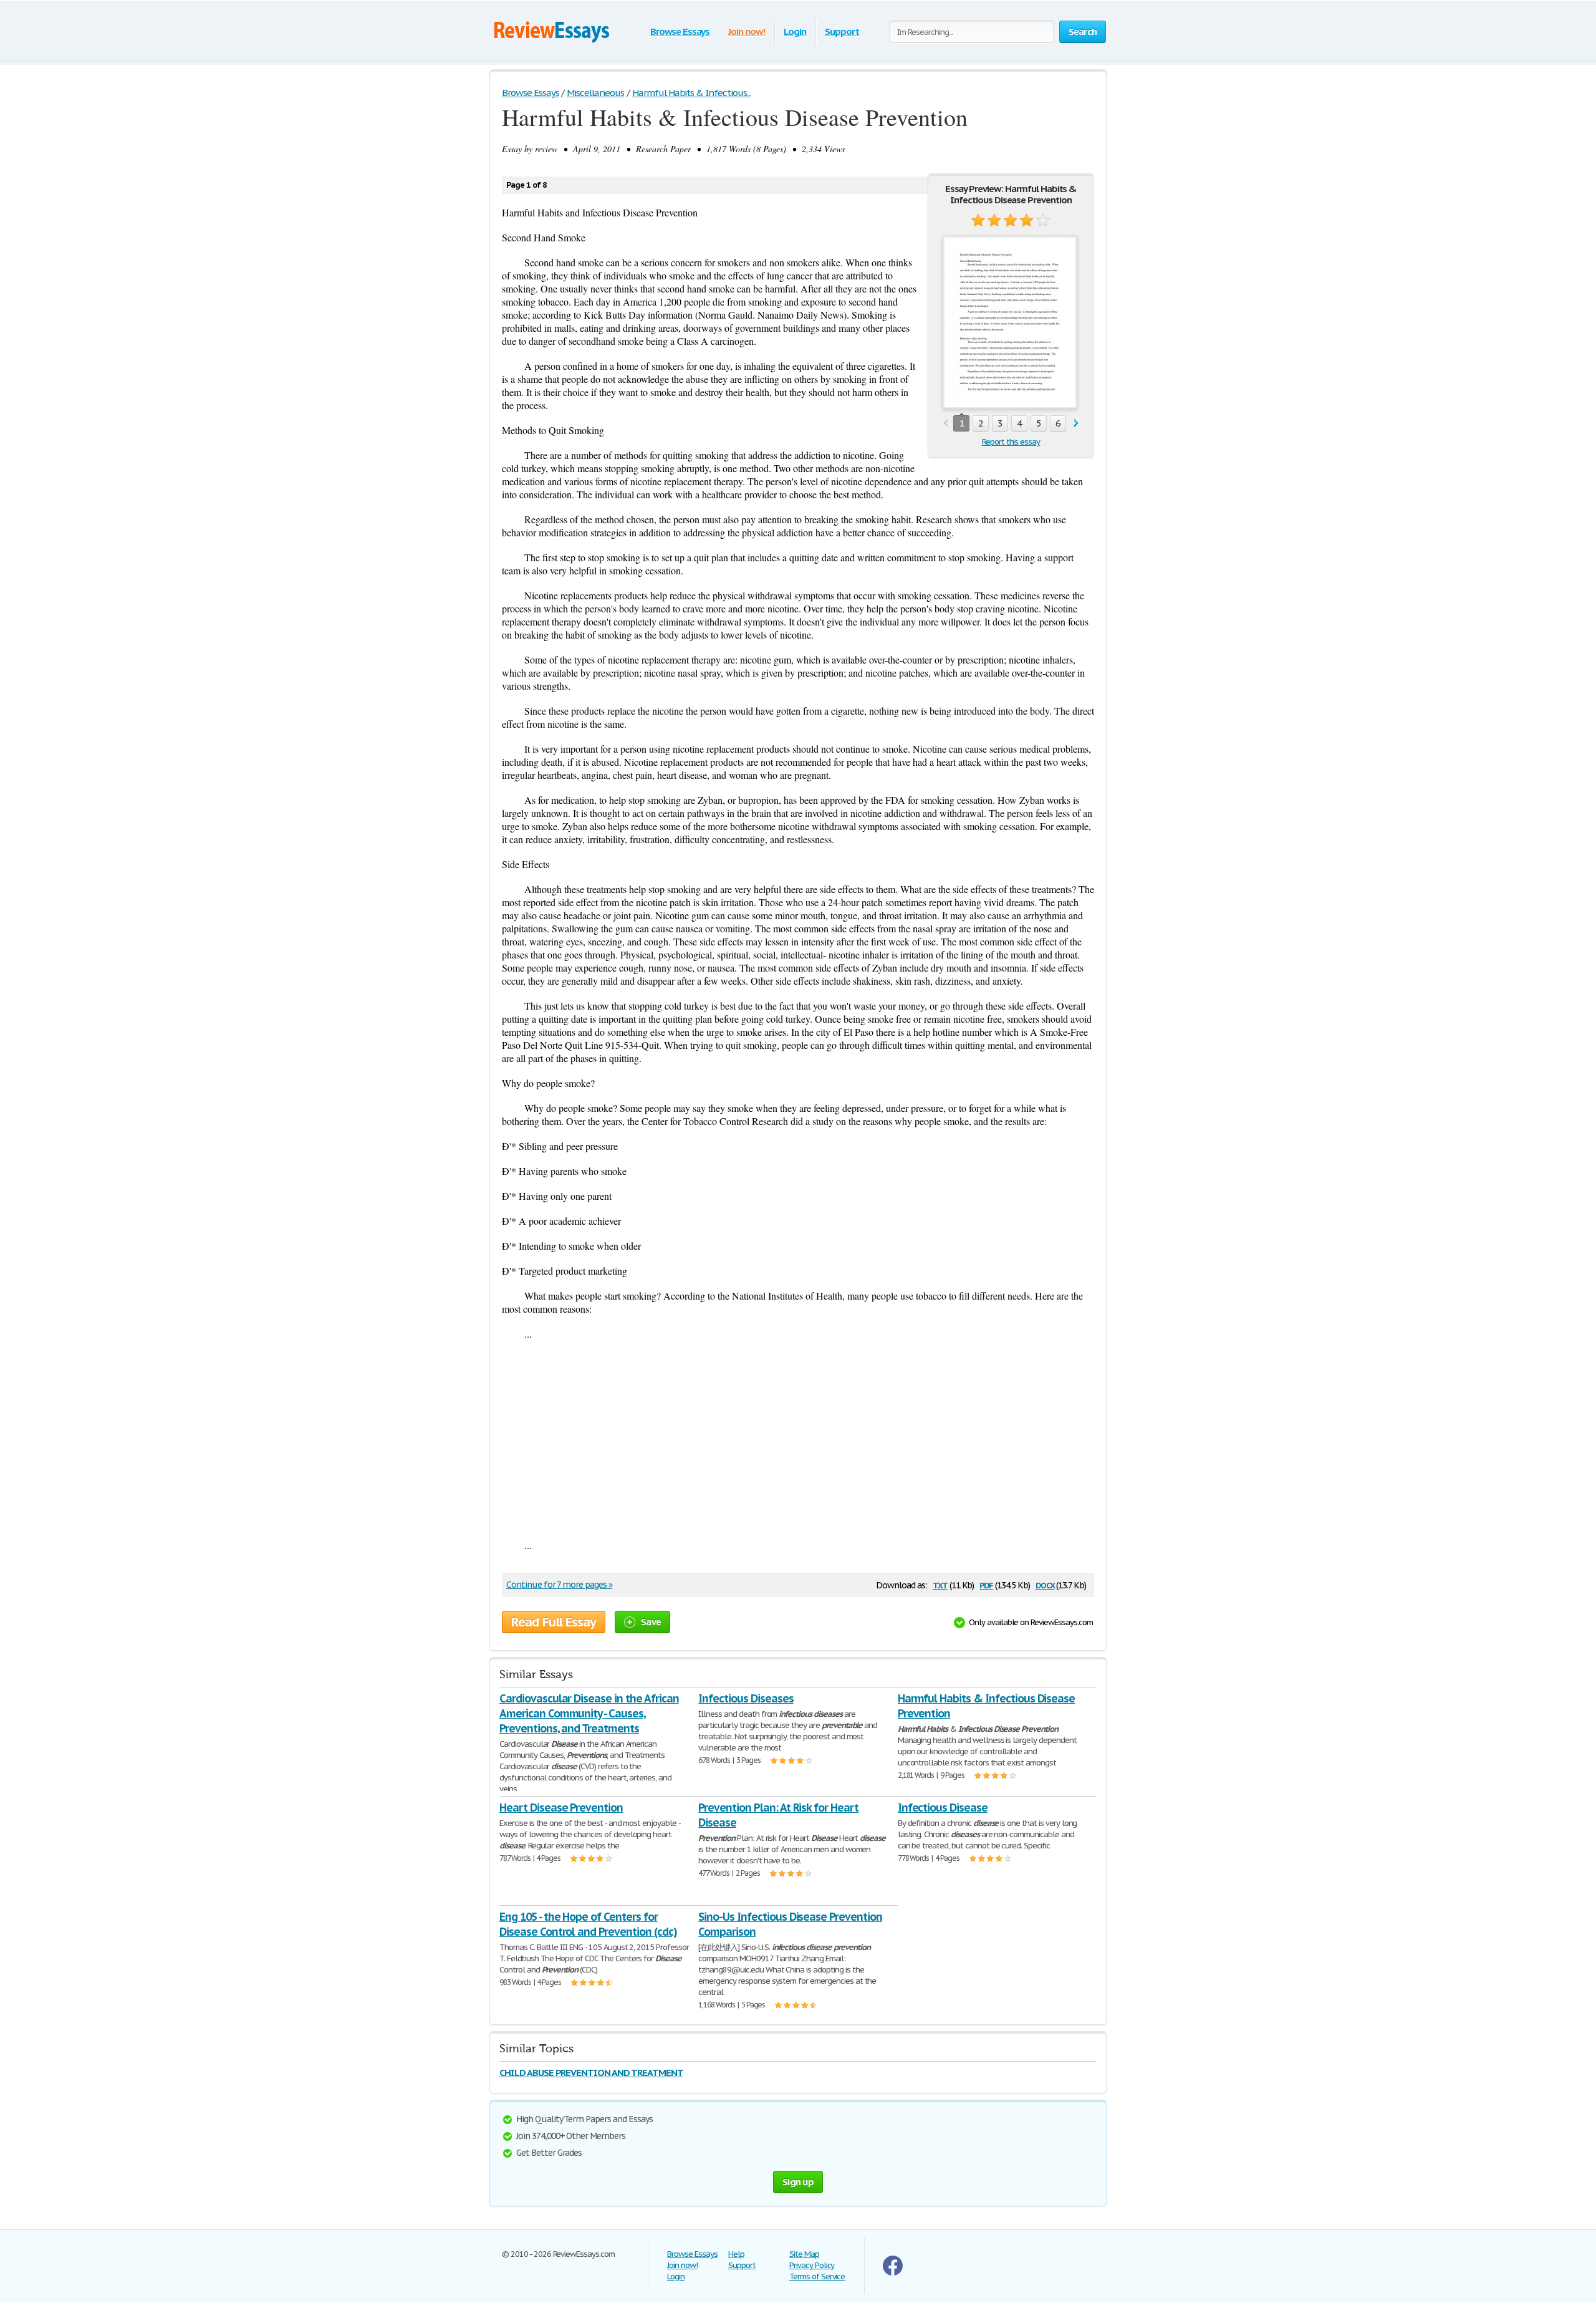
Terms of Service (817, 2276)
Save (651, 1622)
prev (945, 424)
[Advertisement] (798, 1439)
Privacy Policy (812, 2265)
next (1076, 424)
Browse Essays (680, 31)
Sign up (798, 2182)
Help (736, 2254)
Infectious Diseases (746, 1698)
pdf (986, 1584)
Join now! (747, 31)
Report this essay (1011, 442)
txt (940, 1584)
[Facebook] (893, 2273)
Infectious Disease (943, 1808)
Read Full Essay (554, 1622)
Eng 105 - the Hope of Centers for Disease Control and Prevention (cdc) (588, 1924)
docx (1045, 1584)
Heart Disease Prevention (561, 1808)
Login (795, 31)
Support (842, 31)
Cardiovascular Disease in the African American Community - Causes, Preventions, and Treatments (589, 1713)
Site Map (804, 2254)
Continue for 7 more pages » (559, 1585)
